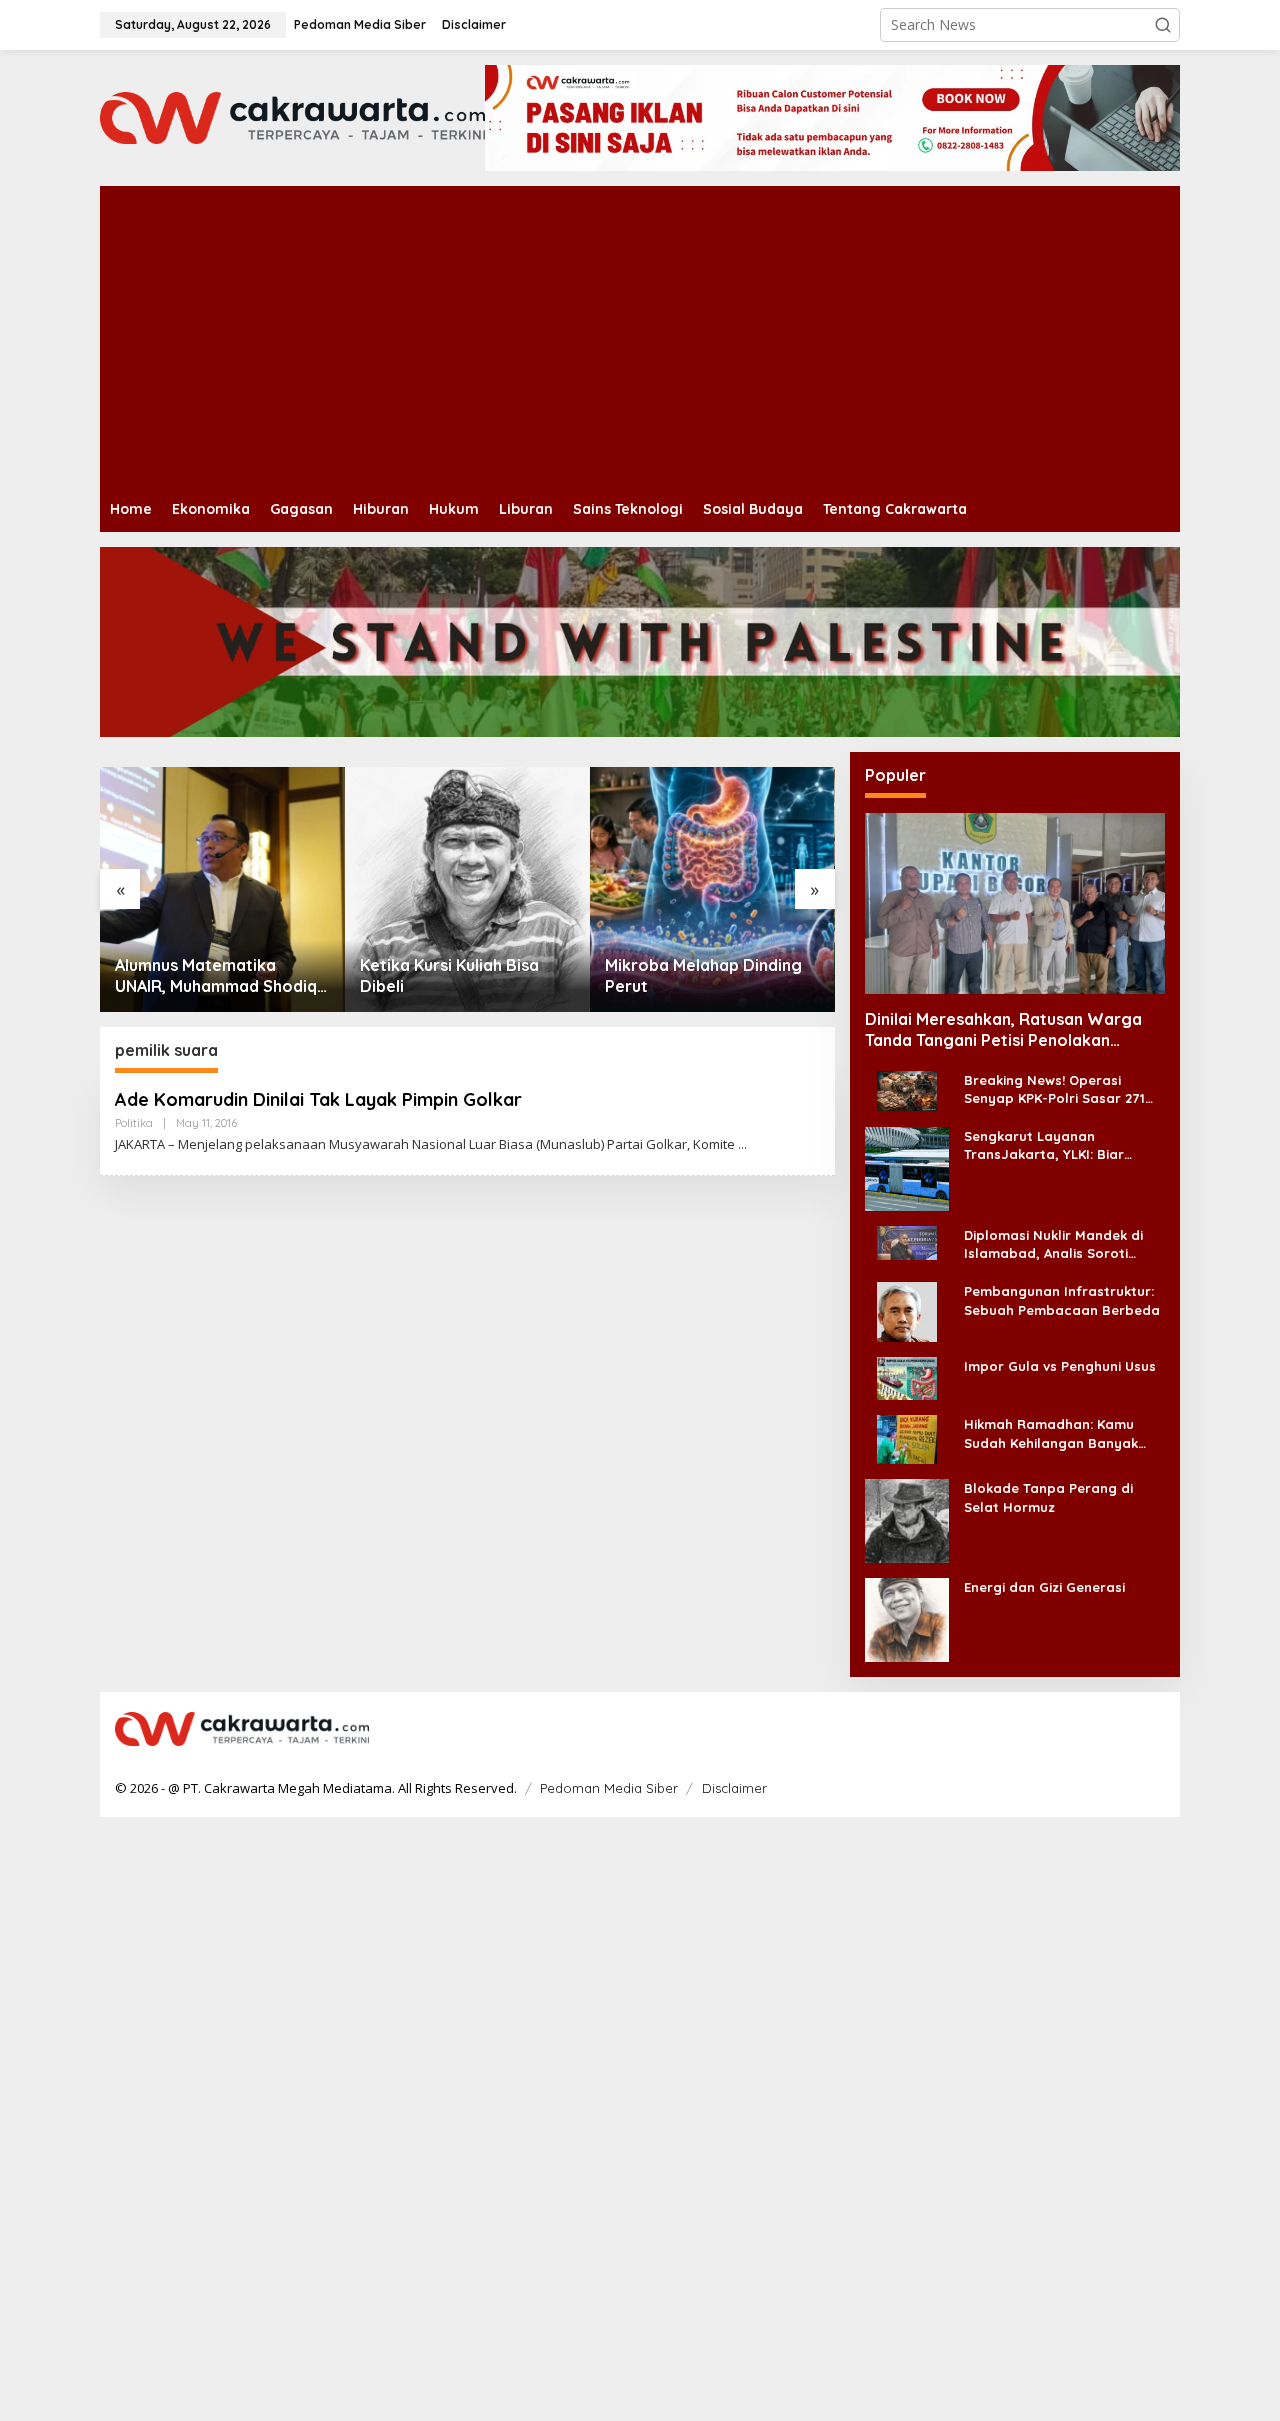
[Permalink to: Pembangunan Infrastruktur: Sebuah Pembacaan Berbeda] (907, 1310)
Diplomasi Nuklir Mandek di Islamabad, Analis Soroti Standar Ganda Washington (1057, 1244)
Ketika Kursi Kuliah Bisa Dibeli (449, 975)
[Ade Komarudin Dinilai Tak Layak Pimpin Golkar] (742, 1144)
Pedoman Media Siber (609, 1788)
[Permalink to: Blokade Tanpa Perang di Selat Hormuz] (907, 1519)
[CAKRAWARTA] (292, 116)
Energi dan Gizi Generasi (1044, 1587)
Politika (134, 1123)
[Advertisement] (600, 2117)
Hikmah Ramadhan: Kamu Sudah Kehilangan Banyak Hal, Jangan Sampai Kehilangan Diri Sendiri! (1051, 1433)
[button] (1163, 25)
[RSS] (1152, 1730)
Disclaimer (734, 1788)
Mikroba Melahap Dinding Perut (703, 975)
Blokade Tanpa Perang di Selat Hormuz (1048, 1497)
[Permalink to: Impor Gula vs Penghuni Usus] (907, 1377)
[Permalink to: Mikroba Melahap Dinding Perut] (712, 889)
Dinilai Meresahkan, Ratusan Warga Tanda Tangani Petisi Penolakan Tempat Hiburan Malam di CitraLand (1003, 1030)
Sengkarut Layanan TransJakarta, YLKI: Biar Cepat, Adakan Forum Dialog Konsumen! (1060, 1145)
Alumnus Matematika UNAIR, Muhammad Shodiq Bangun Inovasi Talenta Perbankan (216, 976)
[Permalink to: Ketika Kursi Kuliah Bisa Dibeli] (467, 889)
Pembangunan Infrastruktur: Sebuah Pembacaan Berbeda (1062, 1300)
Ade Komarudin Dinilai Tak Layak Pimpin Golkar (318, 1099)
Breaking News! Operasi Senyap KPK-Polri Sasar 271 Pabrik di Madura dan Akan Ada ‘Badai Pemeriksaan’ (1054, 1089)
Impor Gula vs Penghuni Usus (1060, 1366)
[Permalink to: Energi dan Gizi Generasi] (907, 1618)
